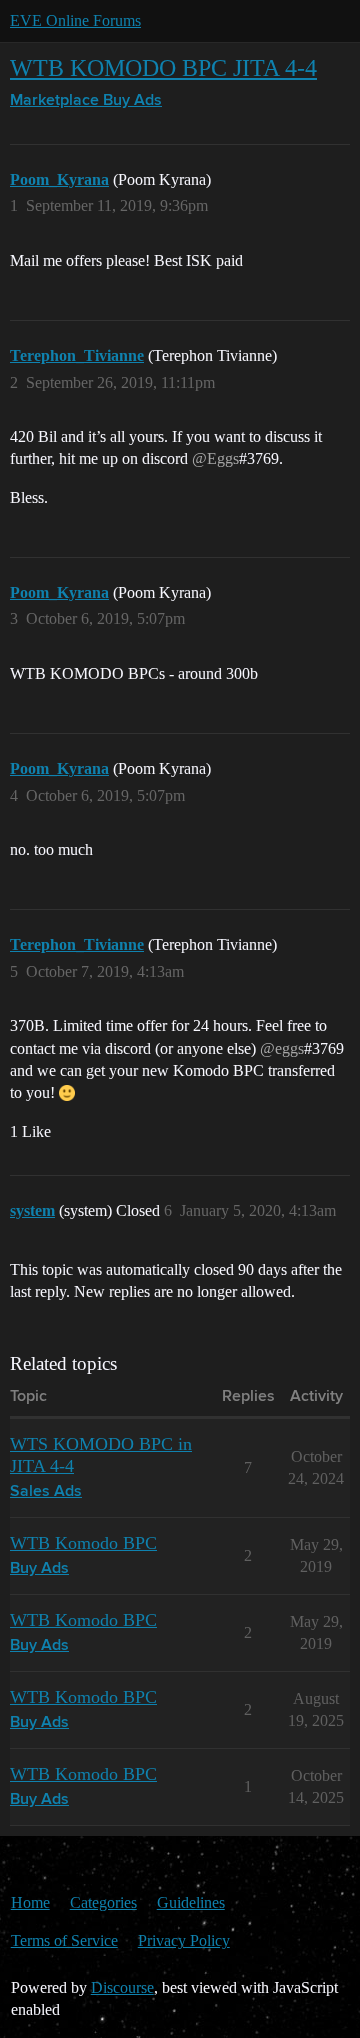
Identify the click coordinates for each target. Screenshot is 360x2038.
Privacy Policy (184, 1940)
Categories (103, 1902)
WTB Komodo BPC (83, 1543)
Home (30, 1902)
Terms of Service (64, 1940)
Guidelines (191, 1902)
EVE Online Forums (75, 20)
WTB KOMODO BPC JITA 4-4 (163, 67)
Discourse (122, 1987)
